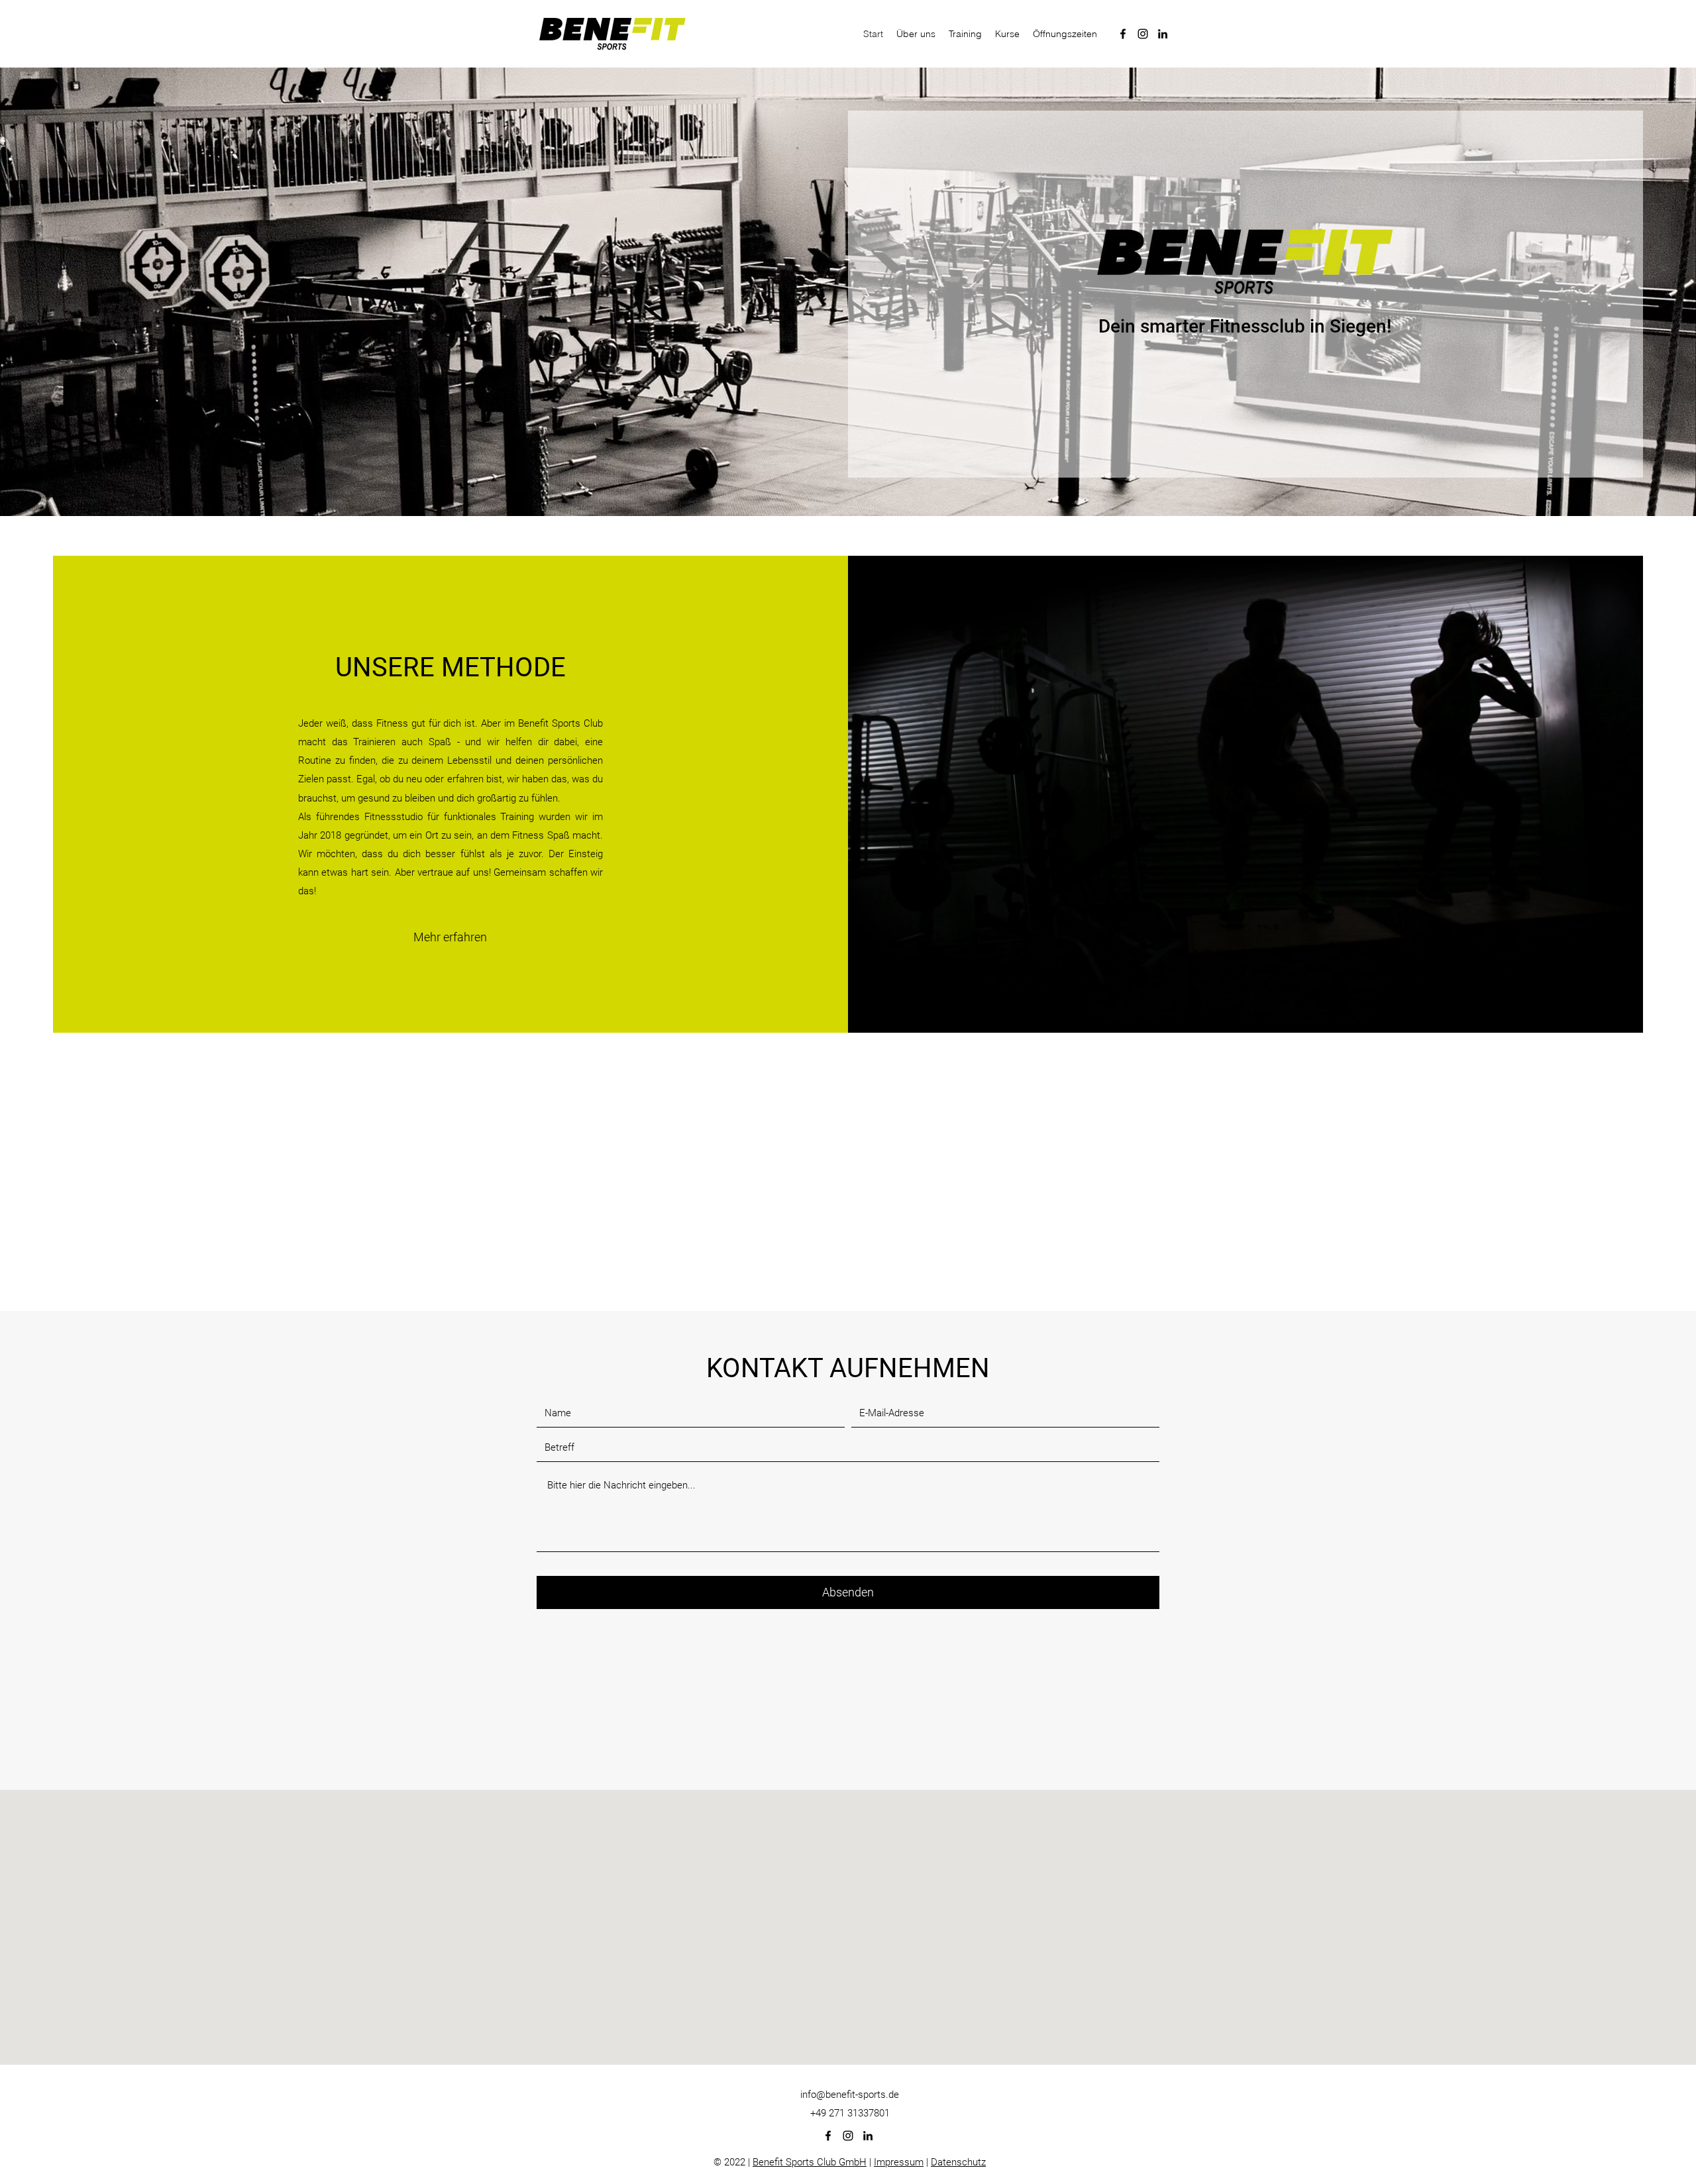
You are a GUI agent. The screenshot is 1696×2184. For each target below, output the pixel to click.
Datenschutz (958, 1977)
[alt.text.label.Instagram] (1143, 34)
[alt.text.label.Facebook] (1123, 34)
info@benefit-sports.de (850, 1909)
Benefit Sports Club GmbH (810, 1977)
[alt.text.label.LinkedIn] (1163, 34)
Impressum (899, 1977)
